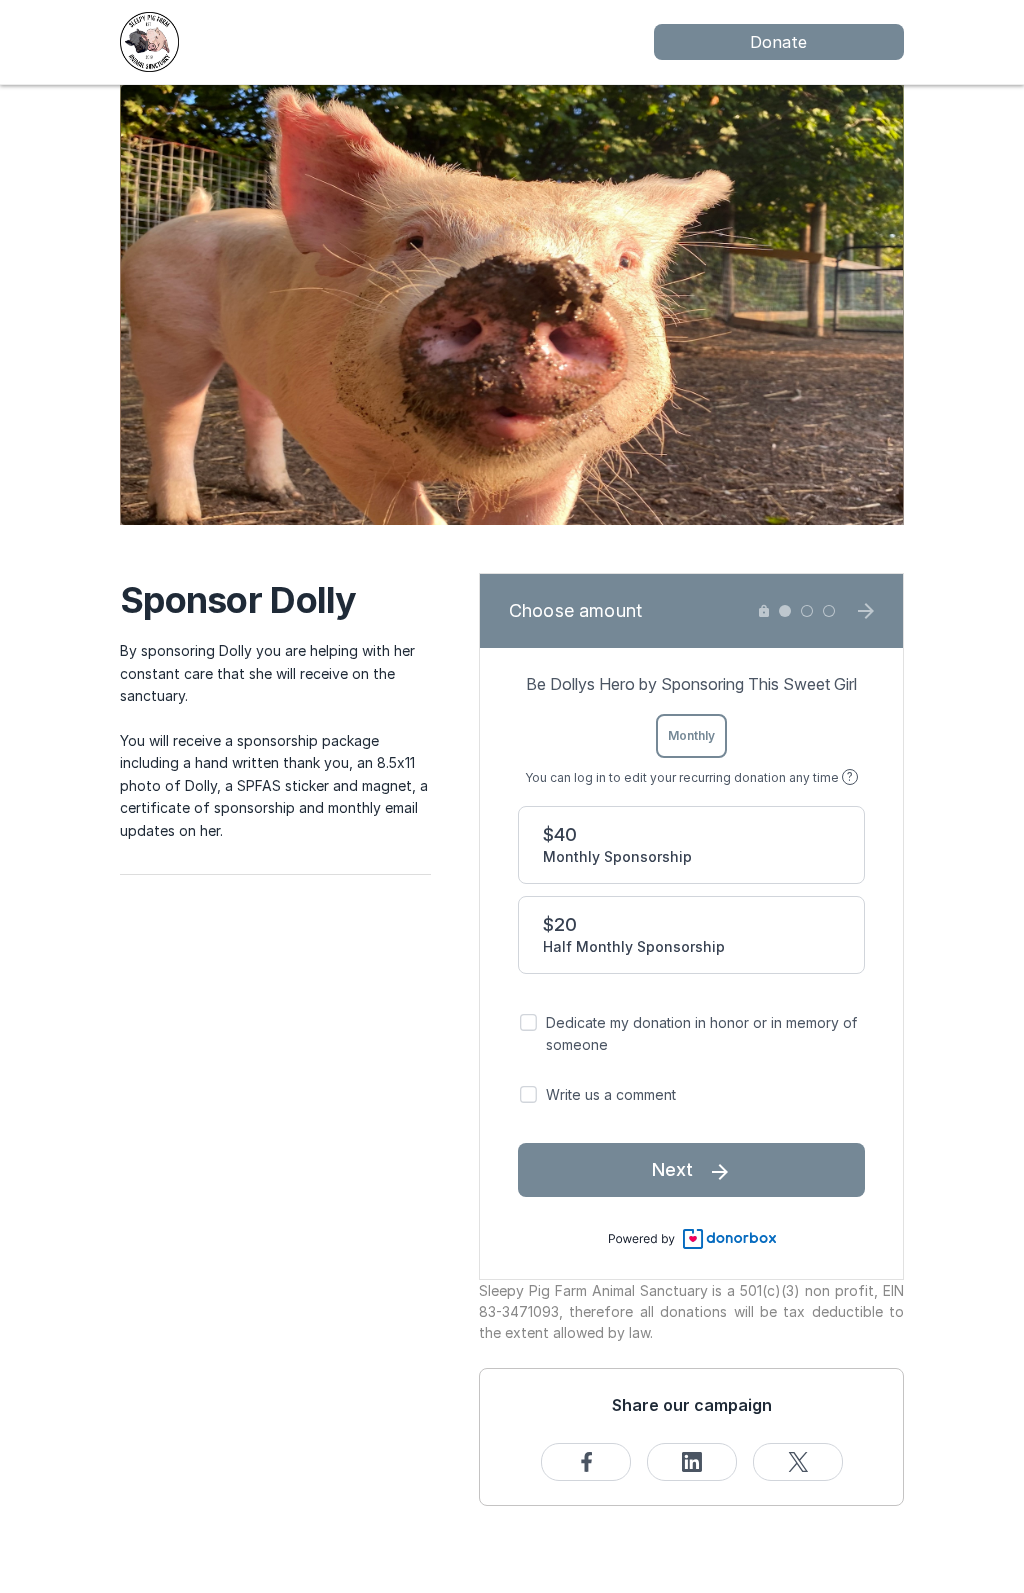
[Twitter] (798, 1462)
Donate (778, 42)
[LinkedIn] (692, 1462)
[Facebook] (586, 1462)
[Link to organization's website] (149, 40)
